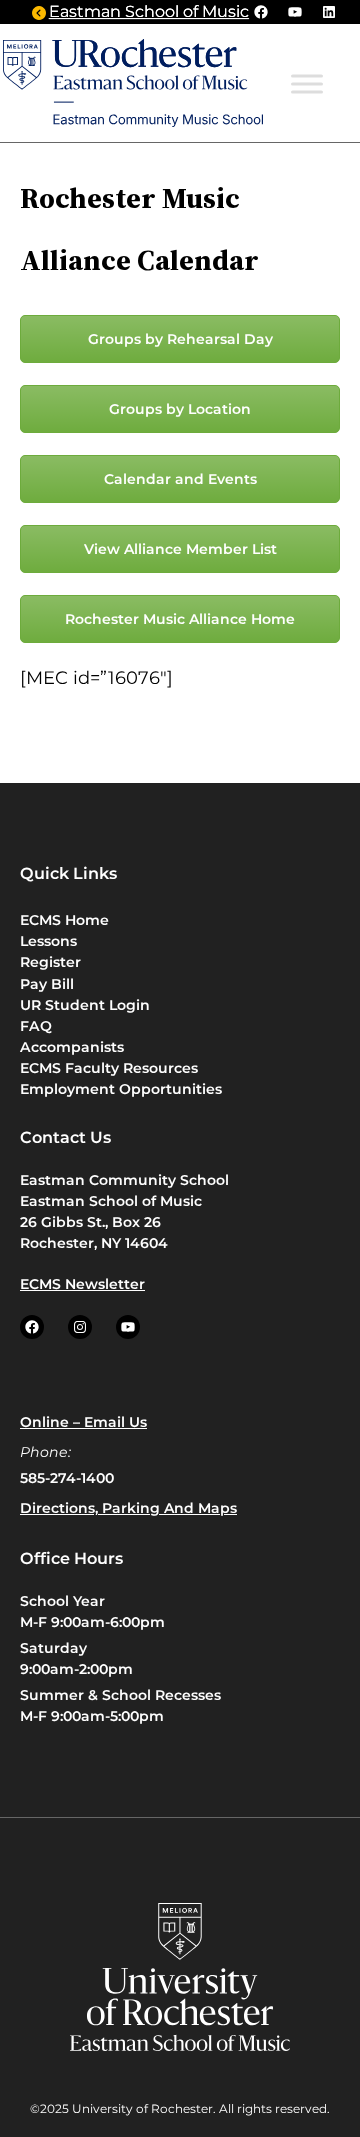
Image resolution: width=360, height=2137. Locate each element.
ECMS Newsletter (82, 1284)
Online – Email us (83, 1422)
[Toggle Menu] (307, 84)
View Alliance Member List (180, 549)
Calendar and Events (180, 479)
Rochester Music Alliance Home (180, 619)
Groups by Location (180, 409)
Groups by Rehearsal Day (180, 339)
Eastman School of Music (149, 11)
